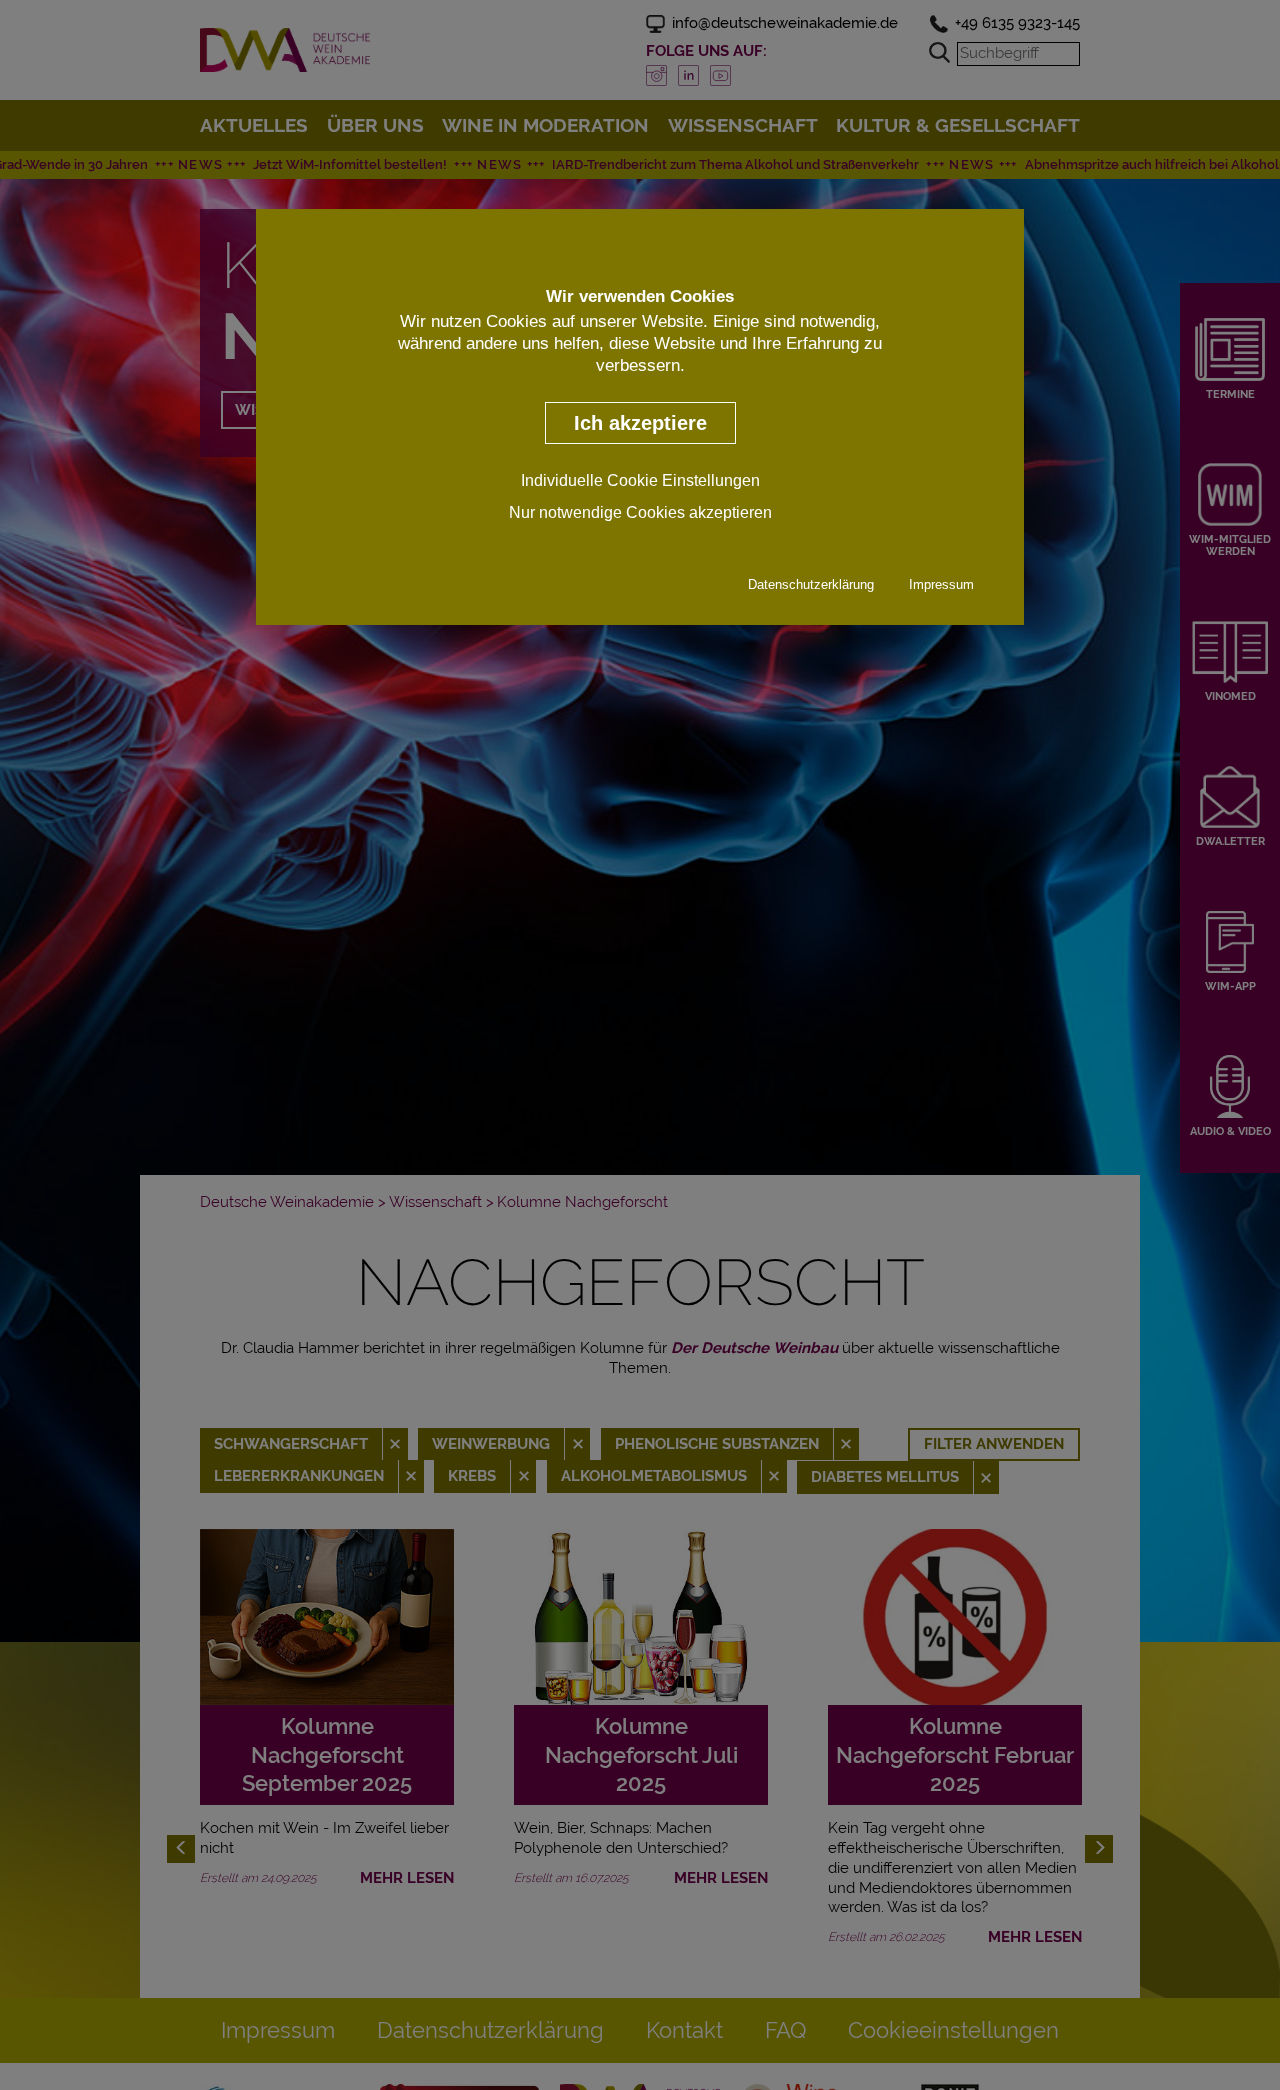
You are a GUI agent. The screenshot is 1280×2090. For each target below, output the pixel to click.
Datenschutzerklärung (811, 585)
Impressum (941, 585)
